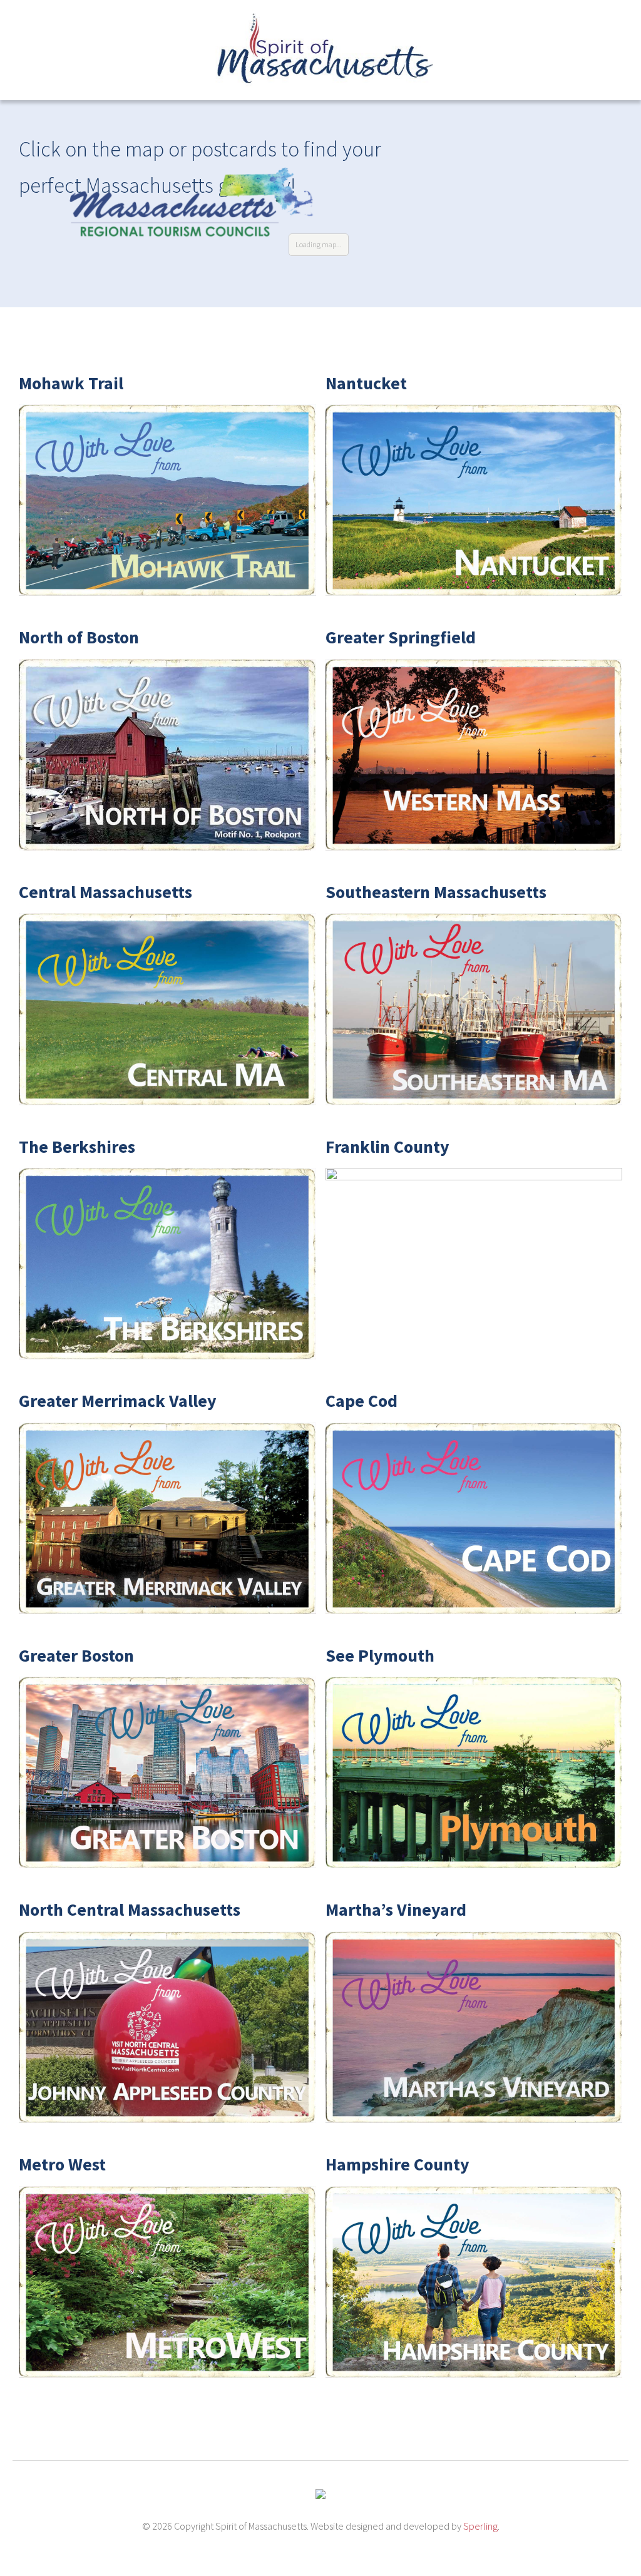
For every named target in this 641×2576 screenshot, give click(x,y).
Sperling (480, 2526)
